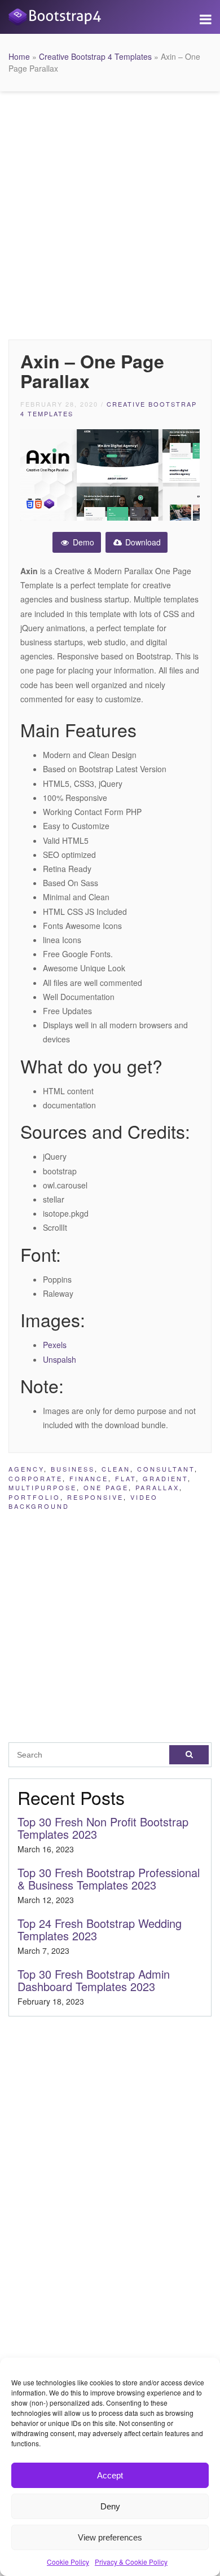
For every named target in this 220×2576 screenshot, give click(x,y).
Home (19, 56)
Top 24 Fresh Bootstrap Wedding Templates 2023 (100, 1929)
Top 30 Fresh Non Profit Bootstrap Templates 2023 (103, 1828)
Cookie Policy (68, 2562)
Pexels (55, 1345)
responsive (95, 1497)
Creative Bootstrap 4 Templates (95, 56)
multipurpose (43, 1487)
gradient (165, 1478)
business (73, 1469)
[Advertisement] (110, 213)
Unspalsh (60, 1359)
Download (142, 542)
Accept (110, 2475)
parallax (157, 1487)
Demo (82, 542)
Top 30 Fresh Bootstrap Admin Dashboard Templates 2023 (94, 1980)
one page (106, 1487)
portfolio (34, 1497)
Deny (110, 2506)
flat (126, 1478)
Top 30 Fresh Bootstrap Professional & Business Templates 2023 (109, 1879)
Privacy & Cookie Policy (131, 2562)
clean (116, 1469)
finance (89, 1478)
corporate (36, 1478)
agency (26, 1469)
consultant (166, 1469)
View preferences (110, 2537)
